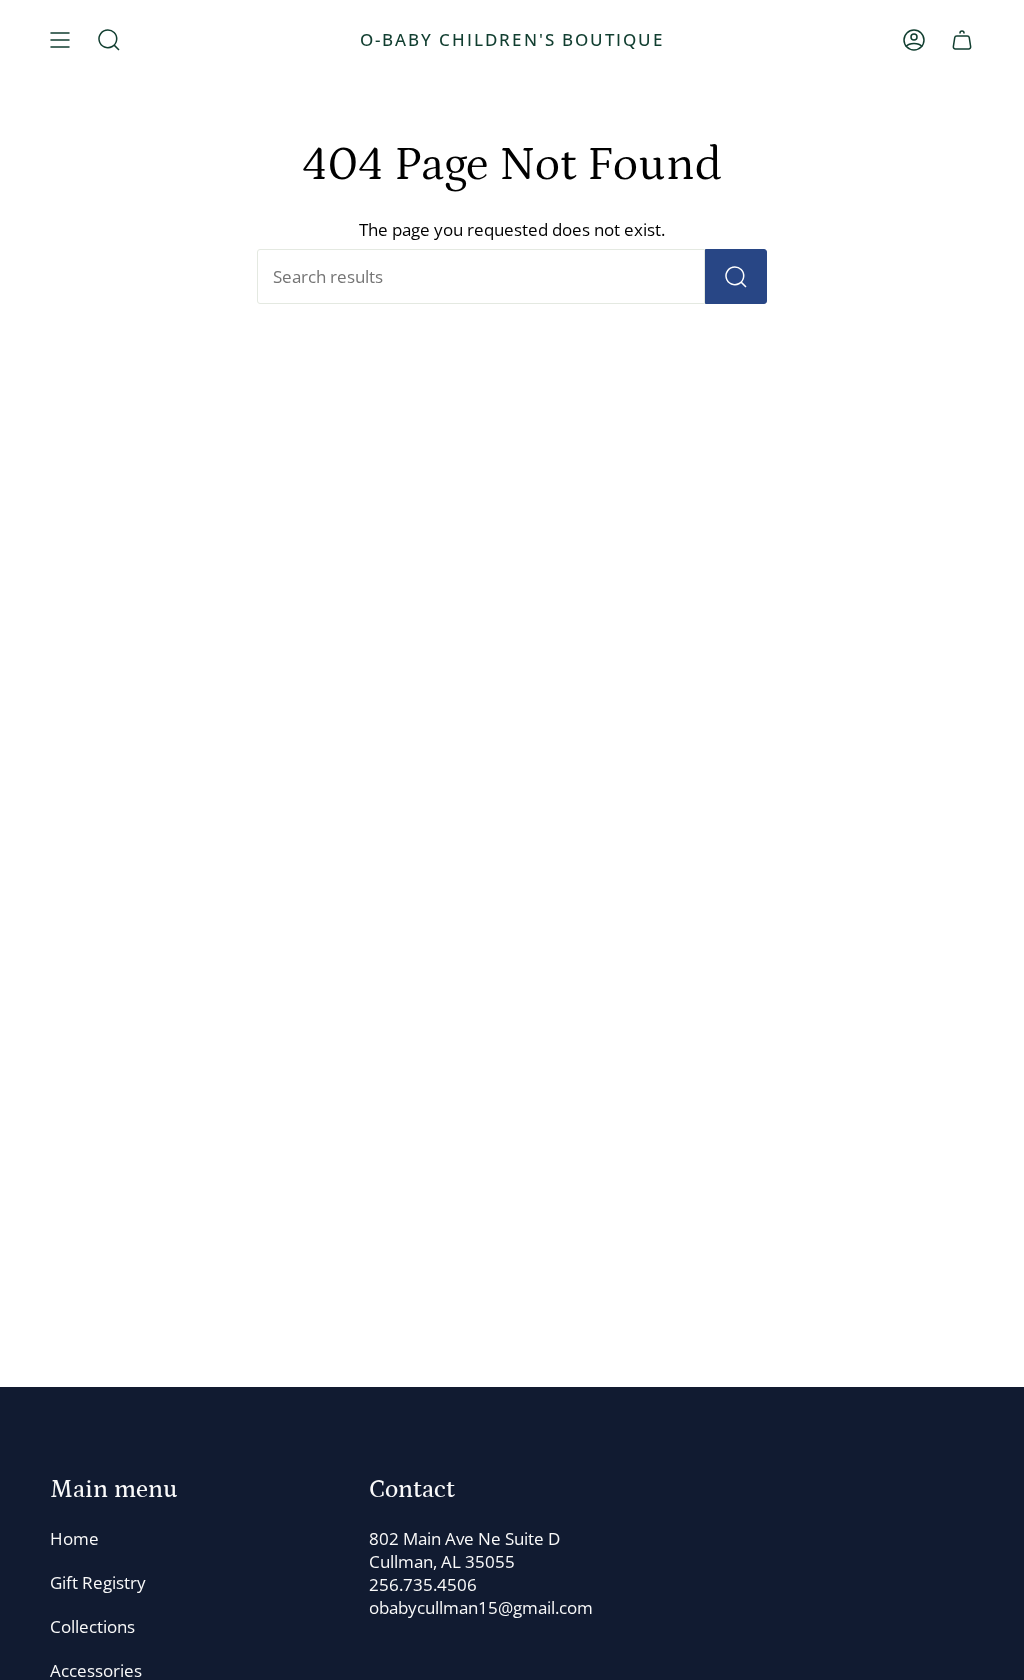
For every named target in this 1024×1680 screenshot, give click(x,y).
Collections (92, 1626)
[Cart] (962, 40)
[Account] (914, 40)
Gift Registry (98, 1582)
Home (74, 1538)
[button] (109, 40)
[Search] (736, 276)
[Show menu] (60, 40)
